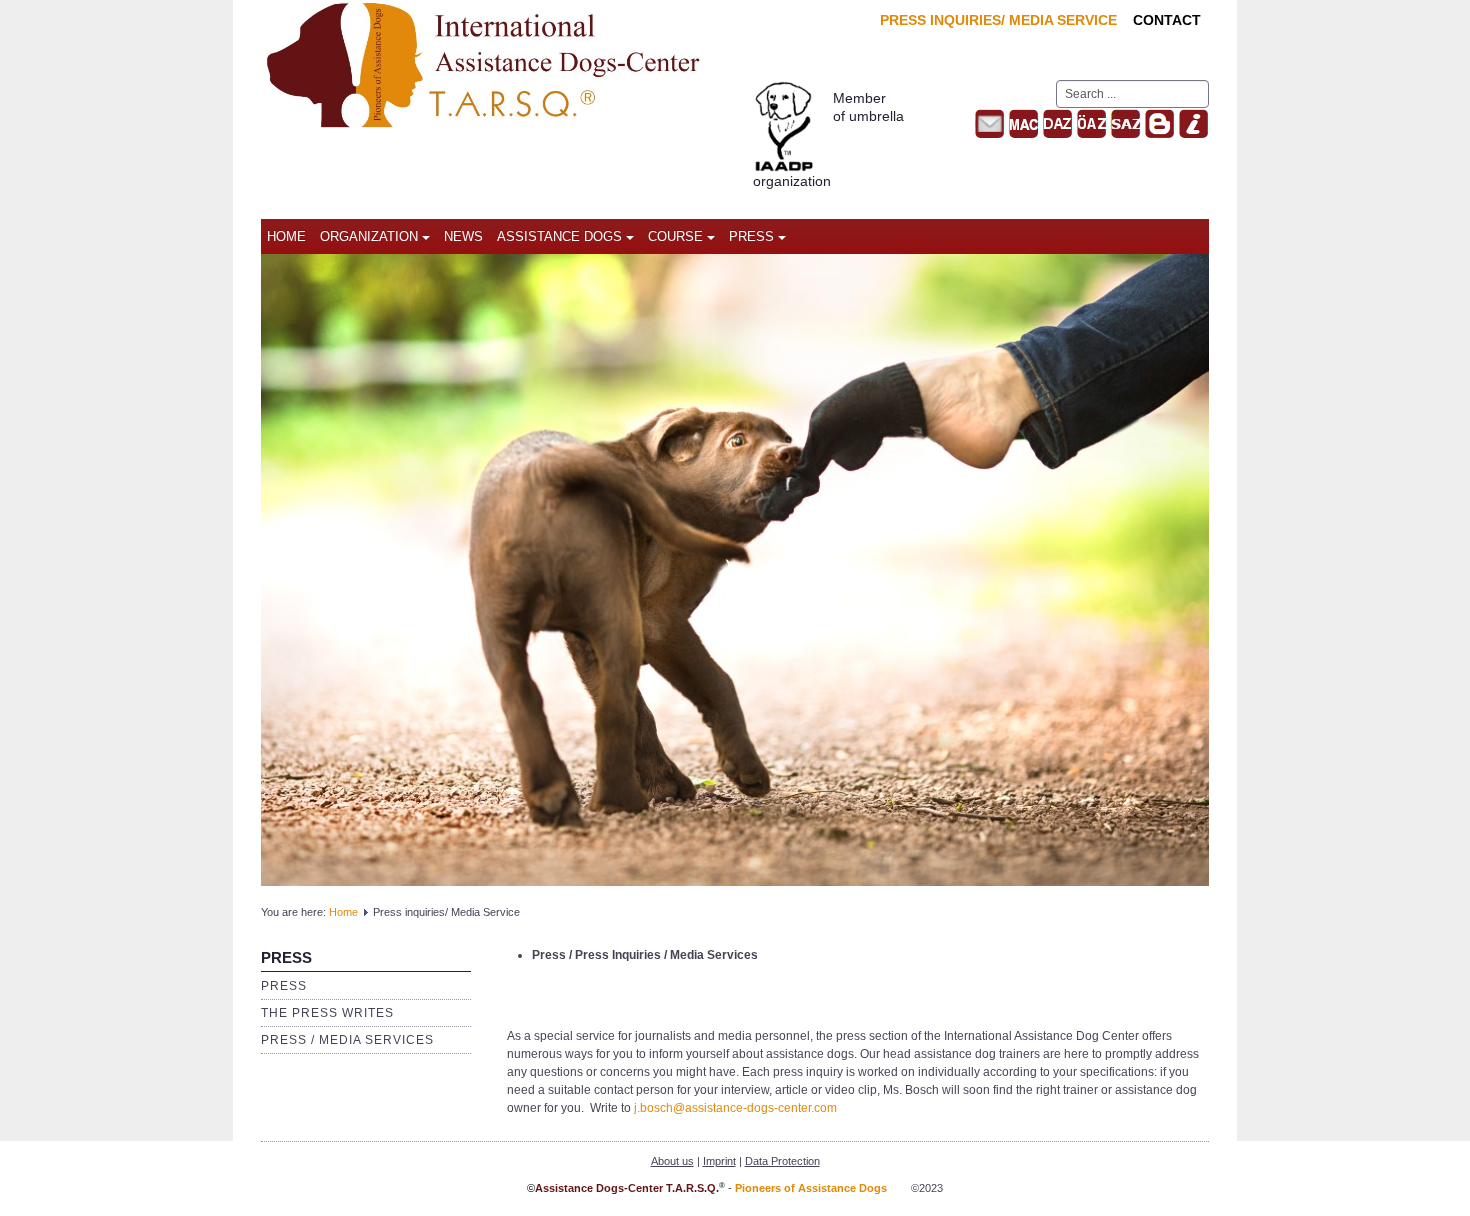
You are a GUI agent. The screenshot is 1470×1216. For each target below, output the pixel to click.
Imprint (719, 1161)
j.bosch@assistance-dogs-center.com (735, 1108)
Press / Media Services (347, 1040)
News (463, 236)
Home (286, 236)
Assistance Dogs (559, 236)
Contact (1167, 20)
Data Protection (782, 1161)
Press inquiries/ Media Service (998, 20)
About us (672, 1161)
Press (751, 236)
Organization (369, 236)
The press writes (327, 1013)
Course (675, 236)
